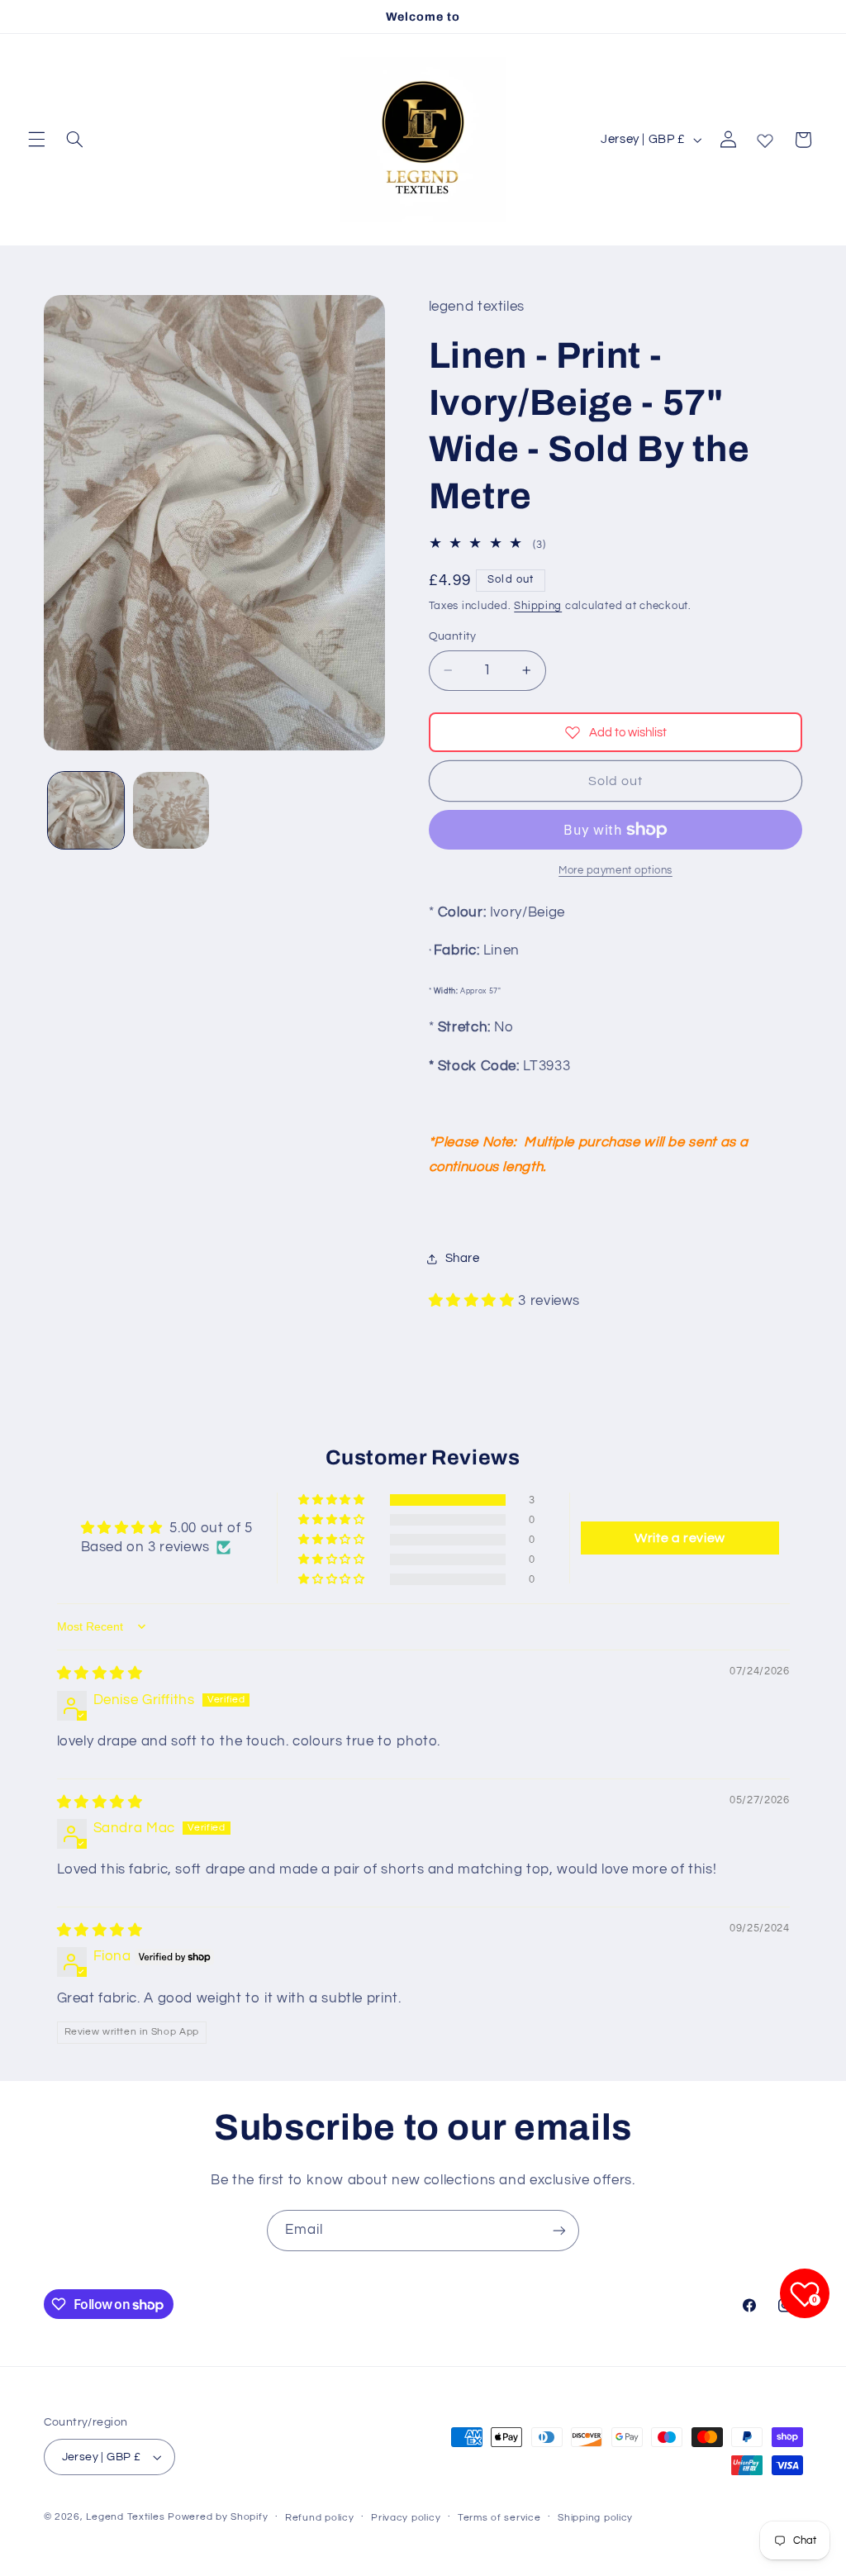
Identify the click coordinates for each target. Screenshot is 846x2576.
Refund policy (320, 2518)
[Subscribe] (559, 2230)
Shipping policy (595, 2518)
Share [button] (463, 1258)
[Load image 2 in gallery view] (171, 810)
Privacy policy (406, 2518)
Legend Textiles (125, 2517)
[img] (100, 1674)
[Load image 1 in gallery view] (86, 810)
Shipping (538, 606)
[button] (36, 140)
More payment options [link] (615, 871)
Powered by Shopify (218, 2517)
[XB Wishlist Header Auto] (765, 137)
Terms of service (499, 2518)
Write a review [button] (680, 1538)
